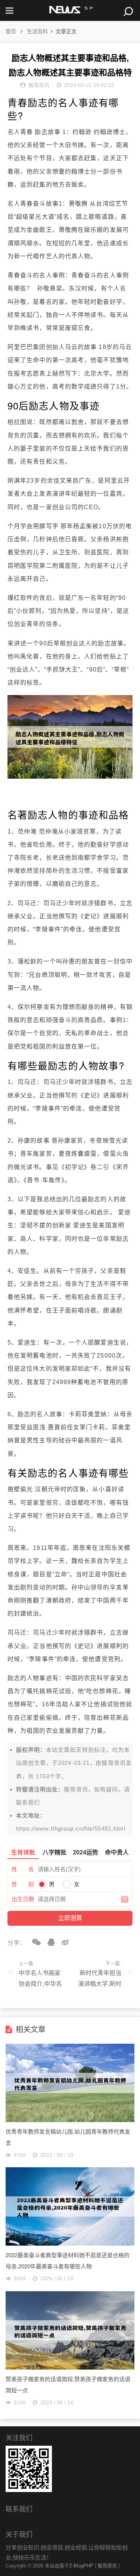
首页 (11, 31)
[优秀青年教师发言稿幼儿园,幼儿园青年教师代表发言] (70, 2120)
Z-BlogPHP (81, 2566)
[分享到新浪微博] (63, 1942)
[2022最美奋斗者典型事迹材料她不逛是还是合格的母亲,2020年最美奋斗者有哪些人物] (70, 2244)
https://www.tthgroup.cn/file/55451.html (71, 1829)
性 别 (23, 1884)
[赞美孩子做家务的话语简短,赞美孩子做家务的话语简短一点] (70, 2368)
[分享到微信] (34, 1942)
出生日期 (23, 1899)
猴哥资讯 (113, 1763)
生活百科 (37, 31)
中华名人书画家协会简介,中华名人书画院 (40, 1980)
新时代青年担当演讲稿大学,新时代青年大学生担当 (100, 1980)
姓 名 (23, 1869)
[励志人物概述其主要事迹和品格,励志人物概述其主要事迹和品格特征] (70, 777)
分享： (16, 1943)
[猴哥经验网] (70, 10)
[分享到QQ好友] (49, 1942)
